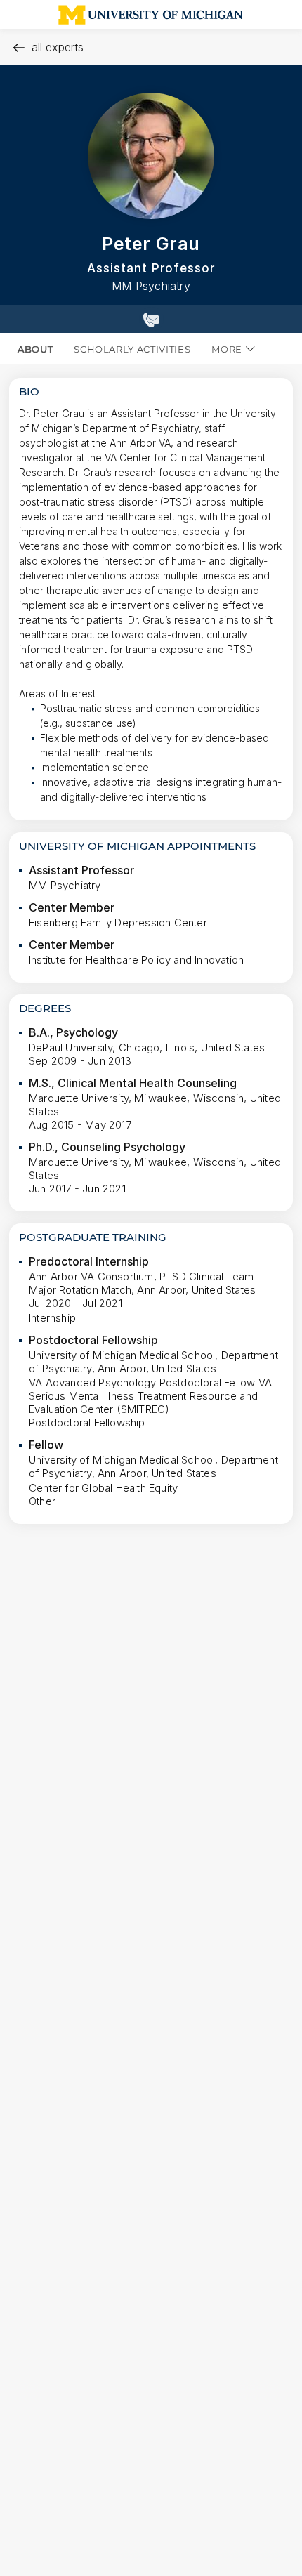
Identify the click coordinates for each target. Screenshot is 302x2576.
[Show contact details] (151, 319)
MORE (227, 349)
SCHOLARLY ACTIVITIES (132, 349)
